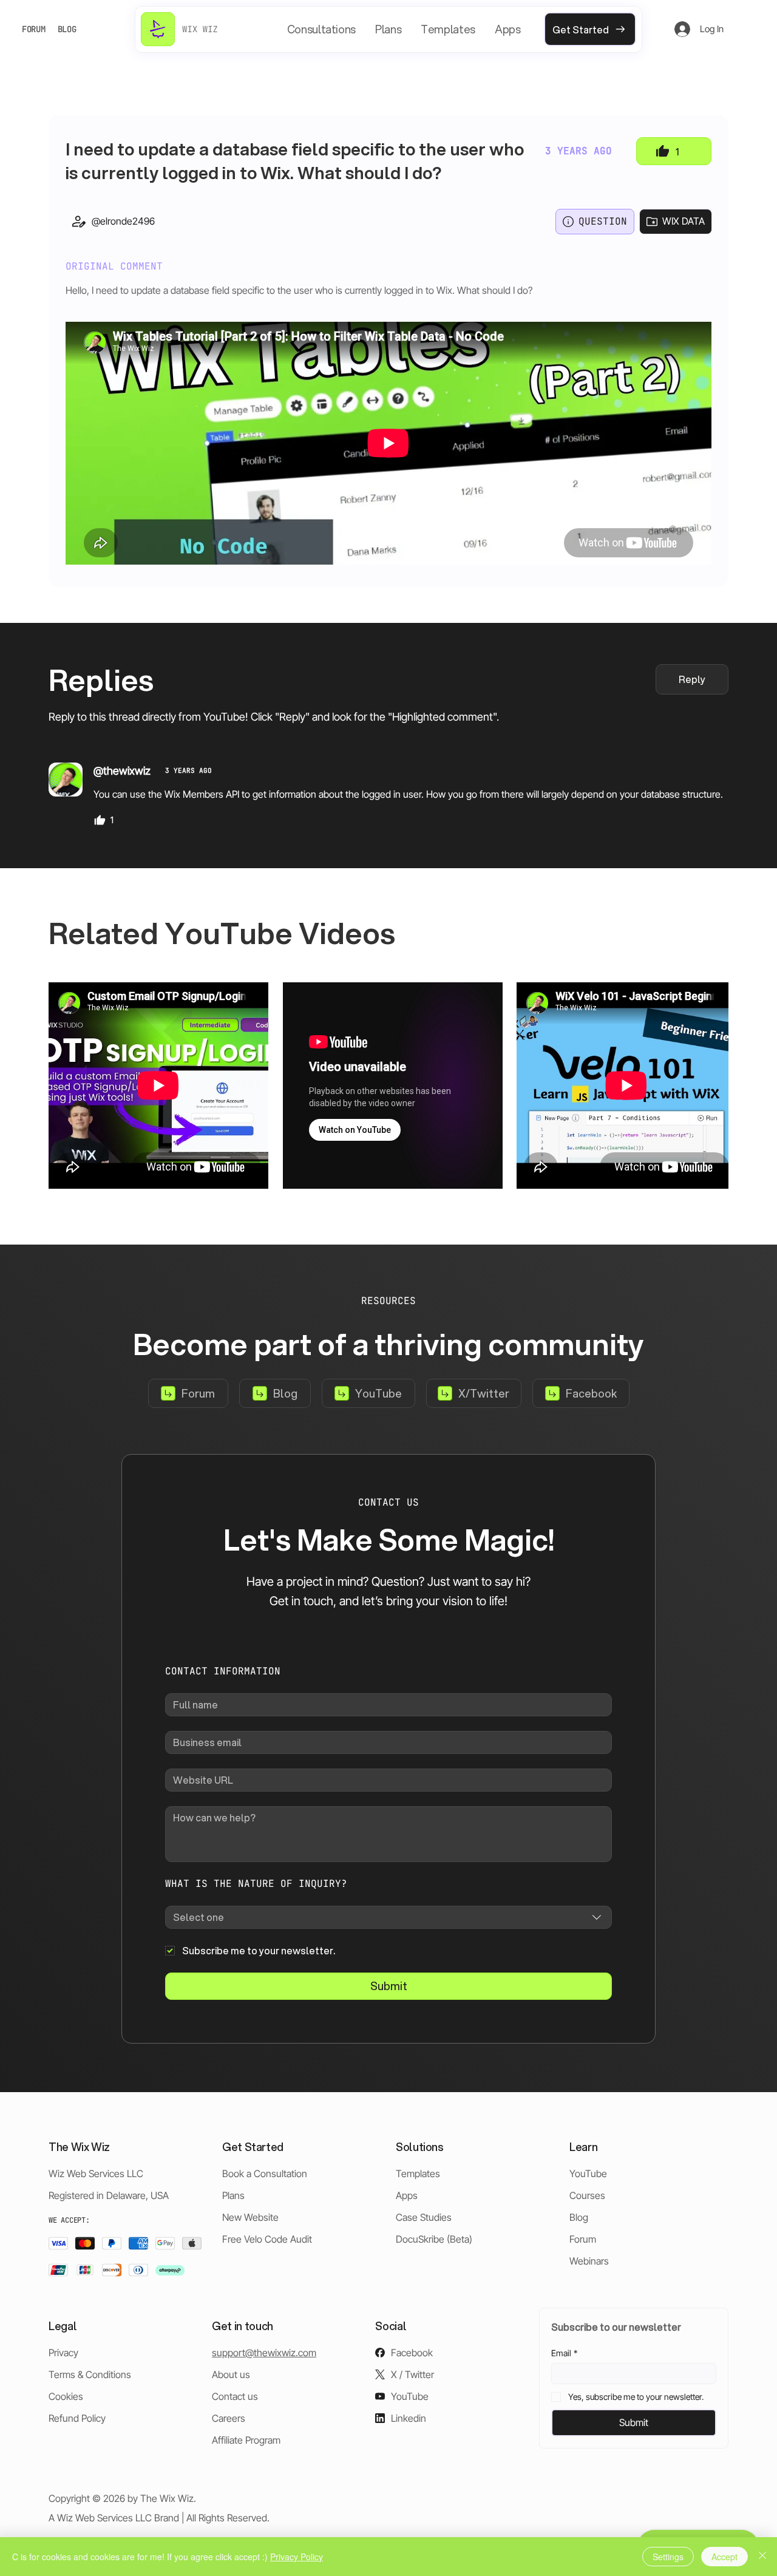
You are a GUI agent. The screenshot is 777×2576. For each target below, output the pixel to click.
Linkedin (409, 2418)
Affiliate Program (246, 2440)
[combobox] (388, 1917)
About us (231, 2374)
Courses (587, 2195)
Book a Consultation (265, 2173)
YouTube (588, 2173)
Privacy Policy (297, 2557)
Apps (407, 2195)
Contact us (235, 2396)
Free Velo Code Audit (267, 2239)
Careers (229, 2418)
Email (564, 2353)
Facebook (412, 2353)
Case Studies (424, 2217)
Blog (579, 2217)
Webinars (589, 2261)
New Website (250, 2217)
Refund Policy (77, 2418)
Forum (583, 2239)
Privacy (63, 2353)
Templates (418, 2173)
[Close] (762, 2557)
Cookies (66, 2396)
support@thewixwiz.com (264, 2353)
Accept (724, 2557)
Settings (668, 2557)
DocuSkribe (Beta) (434, 2239)
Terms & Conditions (90, 2374)
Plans (233, 2195)
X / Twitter (412, 2374)
